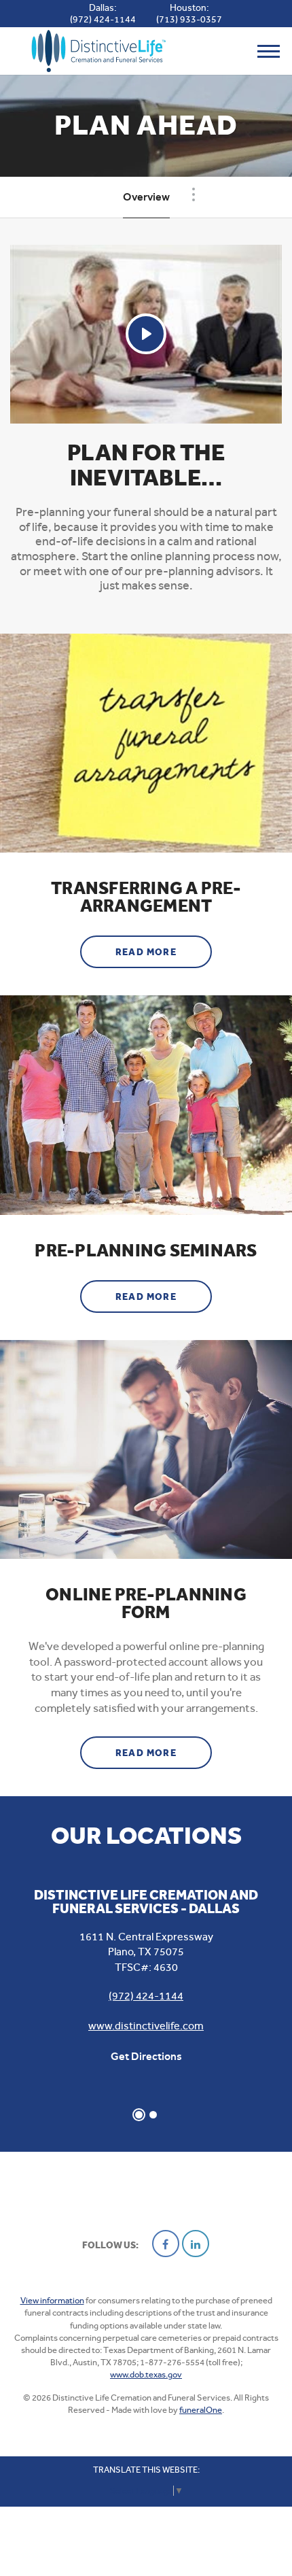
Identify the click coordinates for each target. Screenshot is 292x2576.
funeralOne (201, 2410)
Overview (146, 197)
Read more (164, 952)
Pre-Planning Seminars (146, 1251)
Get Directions (146, 2056)
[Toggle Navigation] (194, 194)
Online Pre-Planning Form (146, 1604)
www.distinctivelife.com (146, 2026)
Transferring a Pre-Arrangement (146, 897)
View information (52, 2300)
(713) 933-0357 (189, 19)
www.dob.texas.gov (146, 2374)
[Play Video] (146, 334)
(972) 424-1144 (103, 19)
